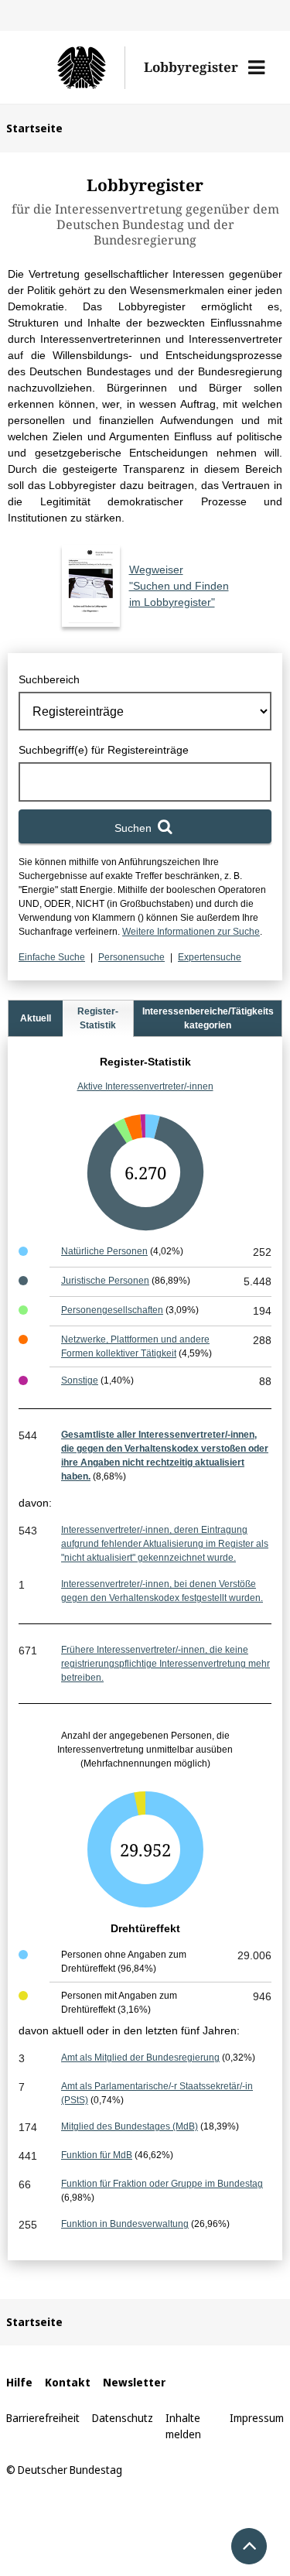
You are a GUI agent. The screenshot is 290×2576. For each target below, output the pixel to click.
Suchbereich (49, 679)
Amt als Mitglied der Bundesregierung (140, 2058)
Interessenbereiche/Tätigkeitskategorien (208, 1018)
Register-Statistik (98, 1018)
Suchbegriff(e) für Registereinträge (104, 750)
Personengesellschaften (112, 1310)
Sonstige (80, 1380)
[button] (256, 67)
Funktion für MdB (97, 2155)
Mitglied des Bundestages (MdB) (130, 2126)
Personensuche (131, 957)
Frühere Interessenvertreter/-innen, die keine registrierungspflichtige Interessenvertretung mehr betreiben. (165, 1664)
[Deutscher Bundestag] (75, 67)
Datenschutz (123, 2418)
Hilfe (19, 2382)
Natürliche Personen (104, 1251)
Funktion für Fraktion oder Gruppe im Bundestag (162, 2184)
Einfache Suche (52, 957)
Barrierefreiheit (43, 2418)
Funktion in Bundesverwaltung (125, 2224)
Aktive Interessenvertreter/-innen (145, 1086)
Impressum (257, 2418)
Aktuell (36, 1018)
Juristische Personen (105, 1281)
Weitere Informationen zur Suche (191, 932)
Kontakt (68, 2382)
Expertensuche (210, 957)
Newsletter (134, 2382)
